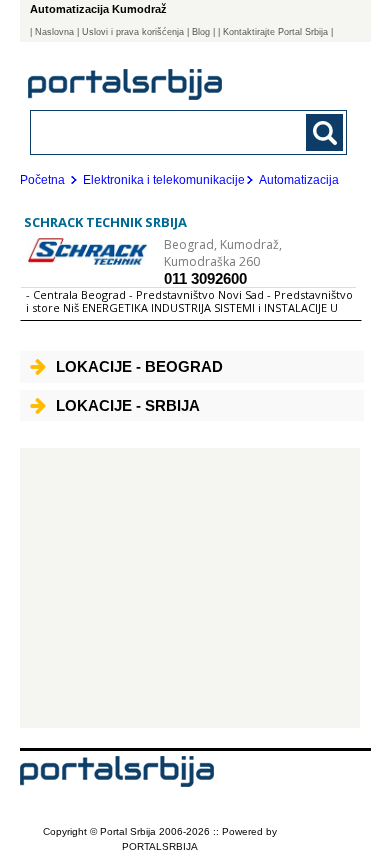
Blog (201, 32)
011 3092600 (205, 278)
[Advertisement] (190, 588)
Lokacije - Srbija (128, 405)
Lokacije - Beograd (139, 366)
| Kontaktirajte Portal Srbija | (275, 32)
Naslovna (54, 32)
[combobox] (159, 131)
